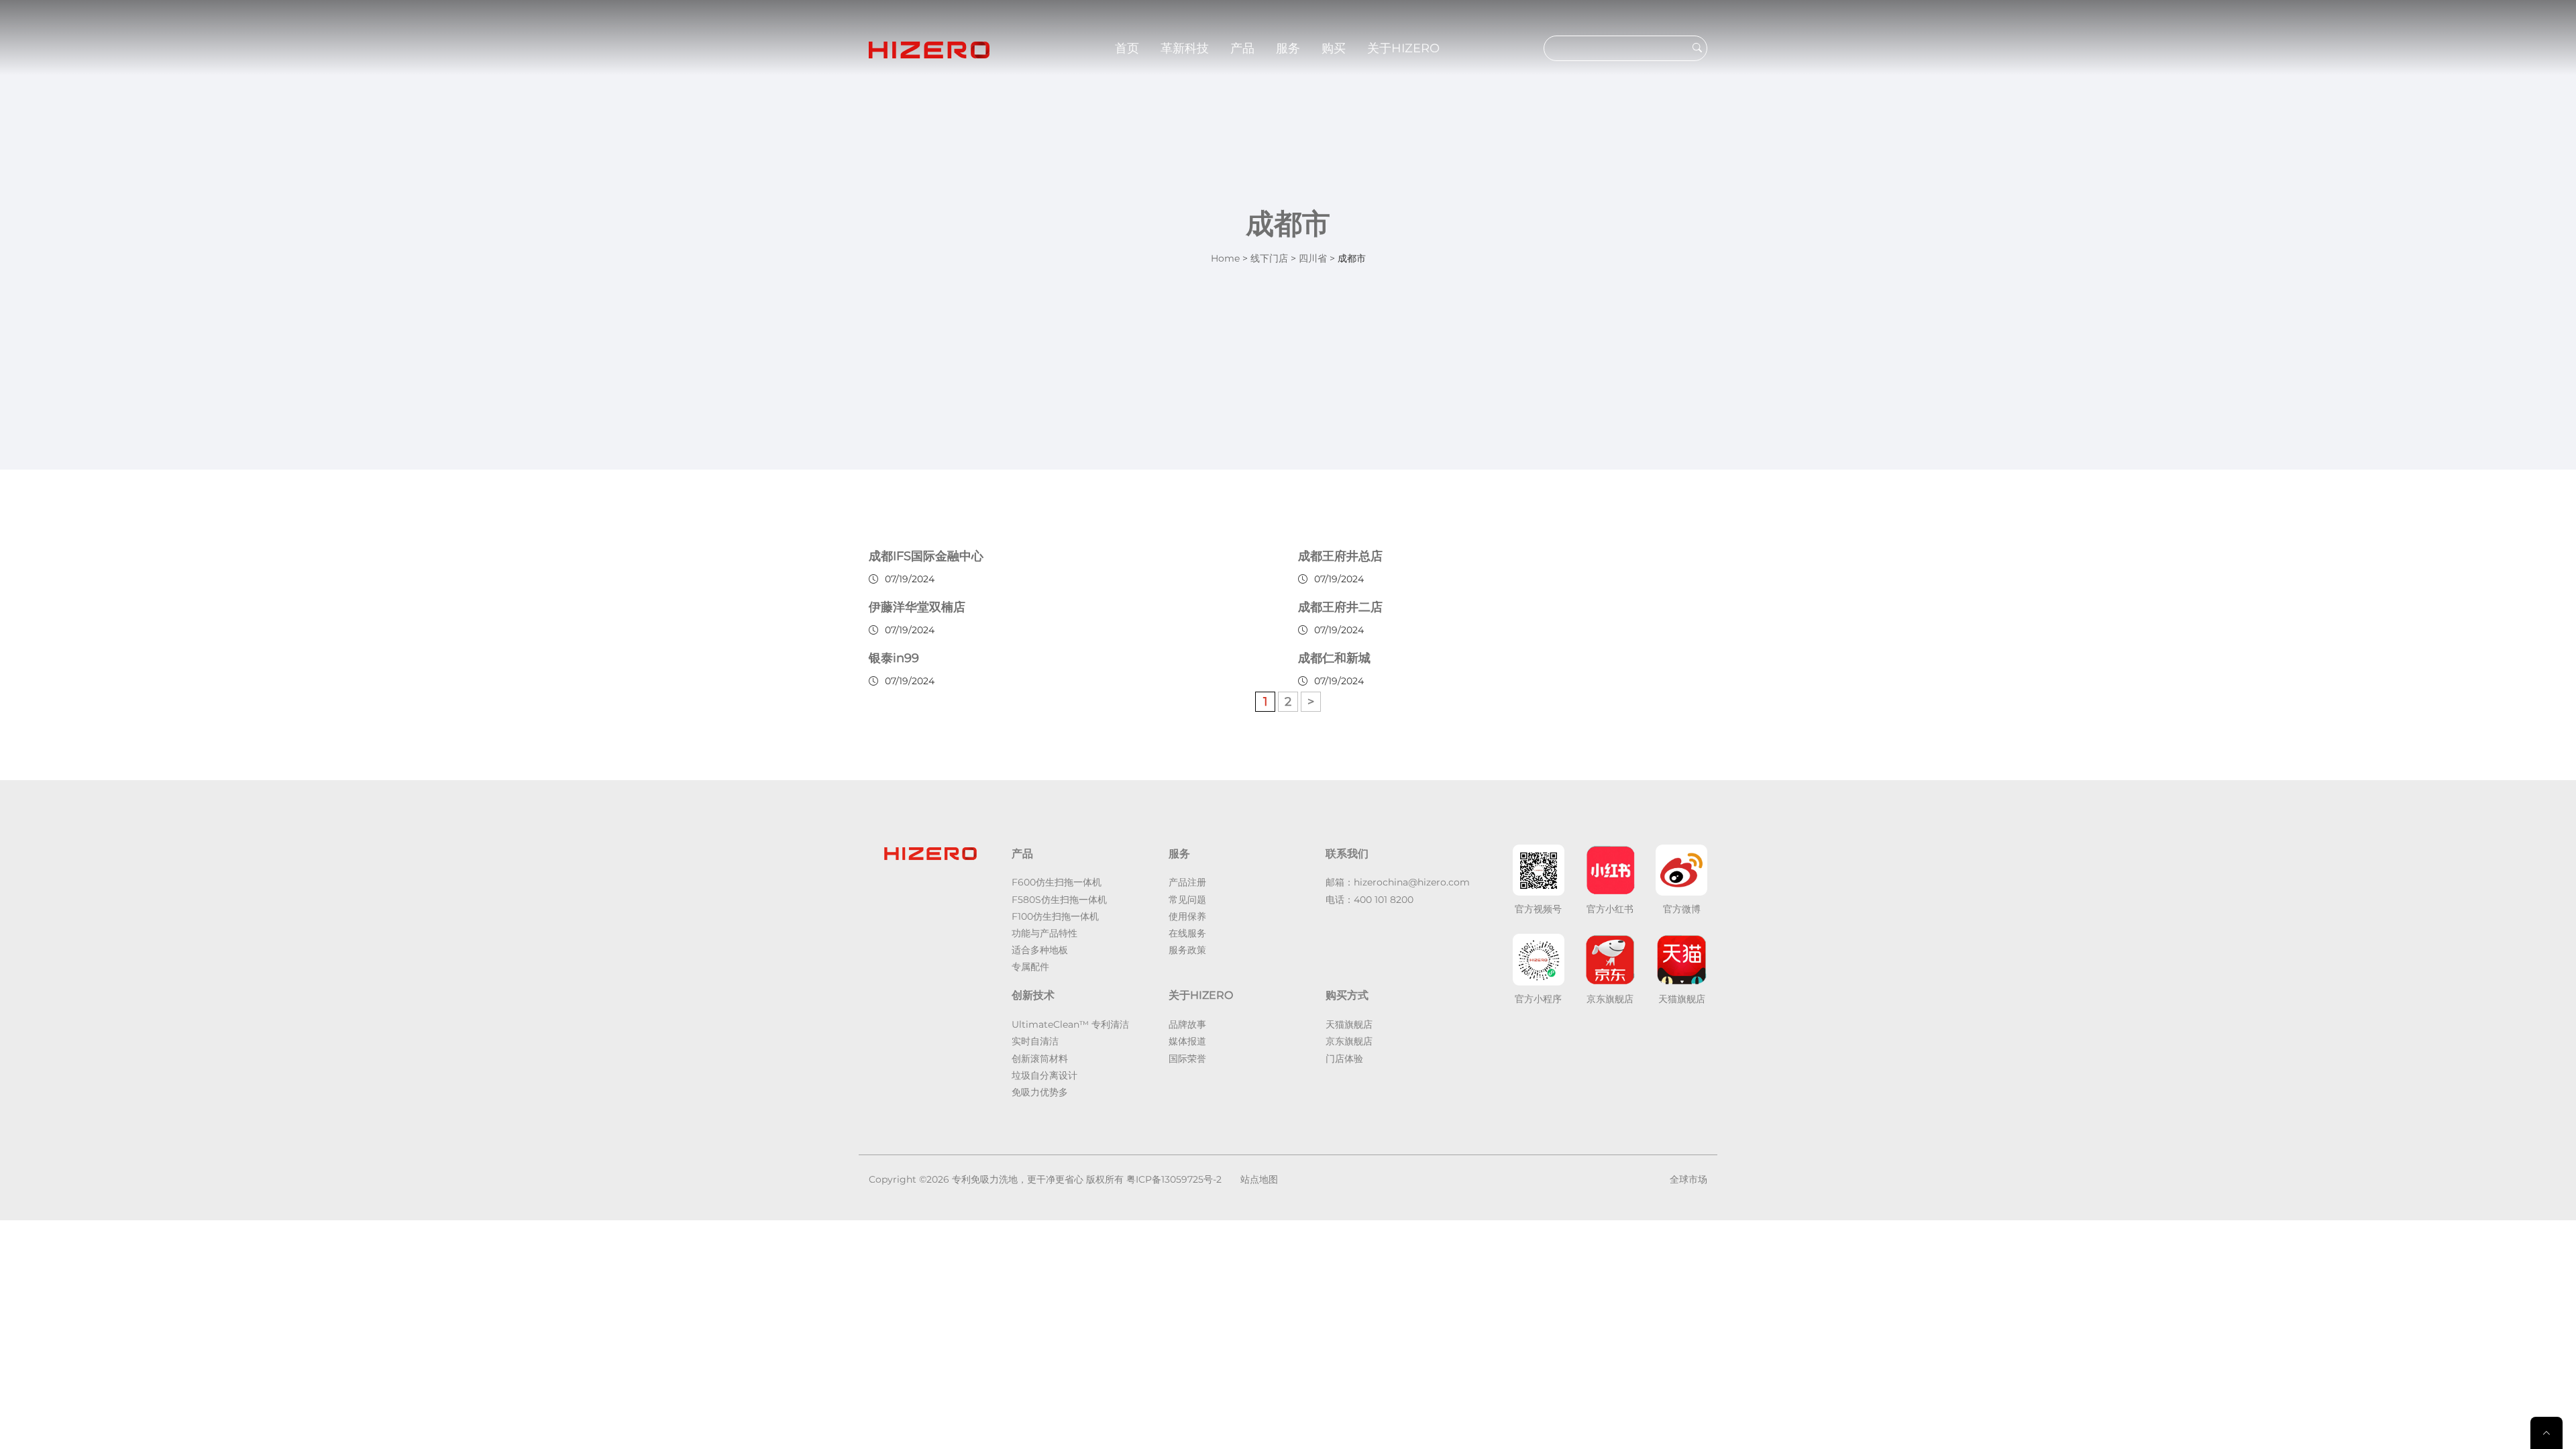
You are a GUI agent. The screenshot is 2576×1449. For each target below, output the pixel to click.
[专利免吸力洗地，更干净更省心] (929, 48)
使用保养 (1187, 916)
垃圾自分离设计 (1044, 1075)
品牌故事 (1187, 1024)
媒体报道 (1187, 1041)
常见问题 (1187, 900)
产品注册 (1187, 882)
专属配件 (1030, 967)
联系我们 (1347, 854)
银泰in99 (894, 658)
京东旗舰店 (1349, 1041)
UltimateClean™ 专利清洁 (1070, 1024)
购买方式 (1347, 995)
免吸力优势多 (1040, 1092)
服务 (1288, 48)
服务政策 (1187, 950)
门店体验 (1344, 1059)
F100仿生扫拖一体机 (1055, 916)
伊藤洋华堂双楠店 (917, 607)
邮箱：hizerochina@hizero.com (1398, 882)
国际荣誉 (1187, 1059)
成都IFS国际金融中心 (926, 556)
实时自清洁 (1035, 1041)
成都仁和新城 (1334, 658)
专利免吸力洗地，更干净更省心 (1018, 1179)
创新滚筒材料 (1040, 1059)
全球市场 (1688, 1179)
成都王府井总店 (1340, 556)
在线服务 (1187, 933)
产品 (1242, 48)
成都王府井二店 (1340, 607)
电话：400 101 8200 (1370, 900)
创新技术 (1033, 995)
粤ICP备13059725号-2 (1174, 1179)
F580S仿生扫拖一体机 (1059, 900)
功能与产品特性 (1044, 933)
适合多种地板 (1040, 950)
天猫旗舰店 (1349, 1024)
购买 (1334, 48)
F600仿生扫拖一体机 (1057, 882)
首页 (1127, 48)
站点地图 (1259, 1179)
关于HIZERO (1403, 48)
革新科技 (1185, 48)
